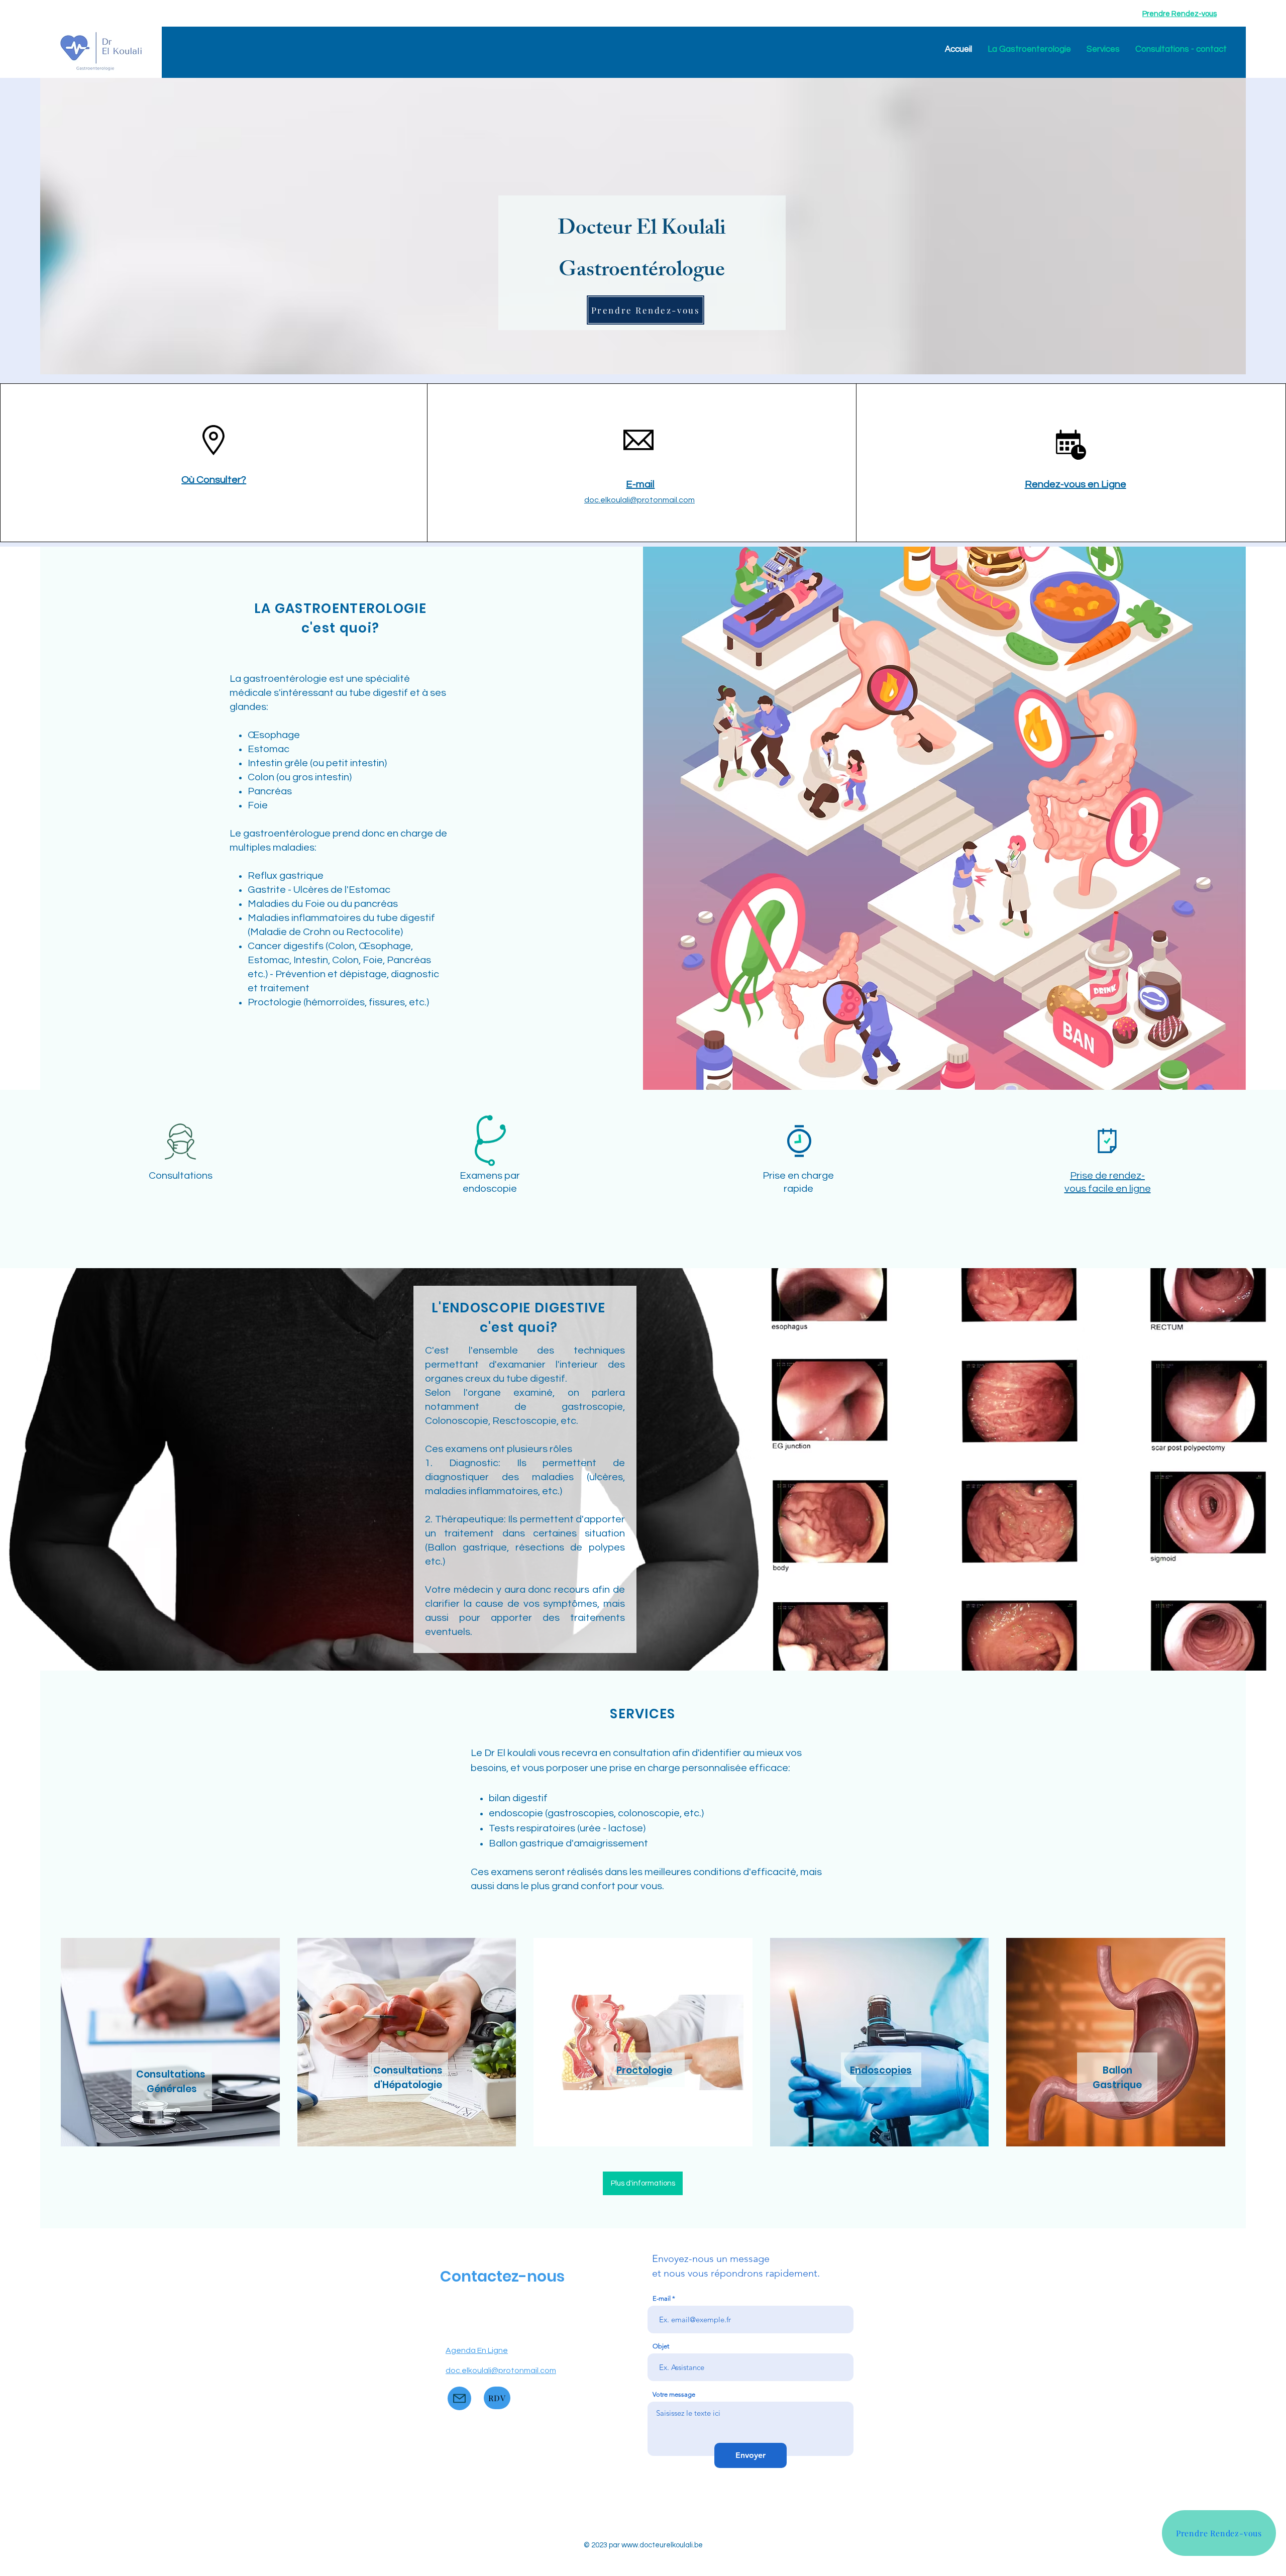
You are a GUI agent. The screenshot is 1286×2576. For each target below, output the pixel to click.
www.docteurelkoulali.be (662, 2545)
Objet (661, 2346)
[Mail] (459, 2398)
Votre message (674, 2394)
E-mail (662, 2298)
